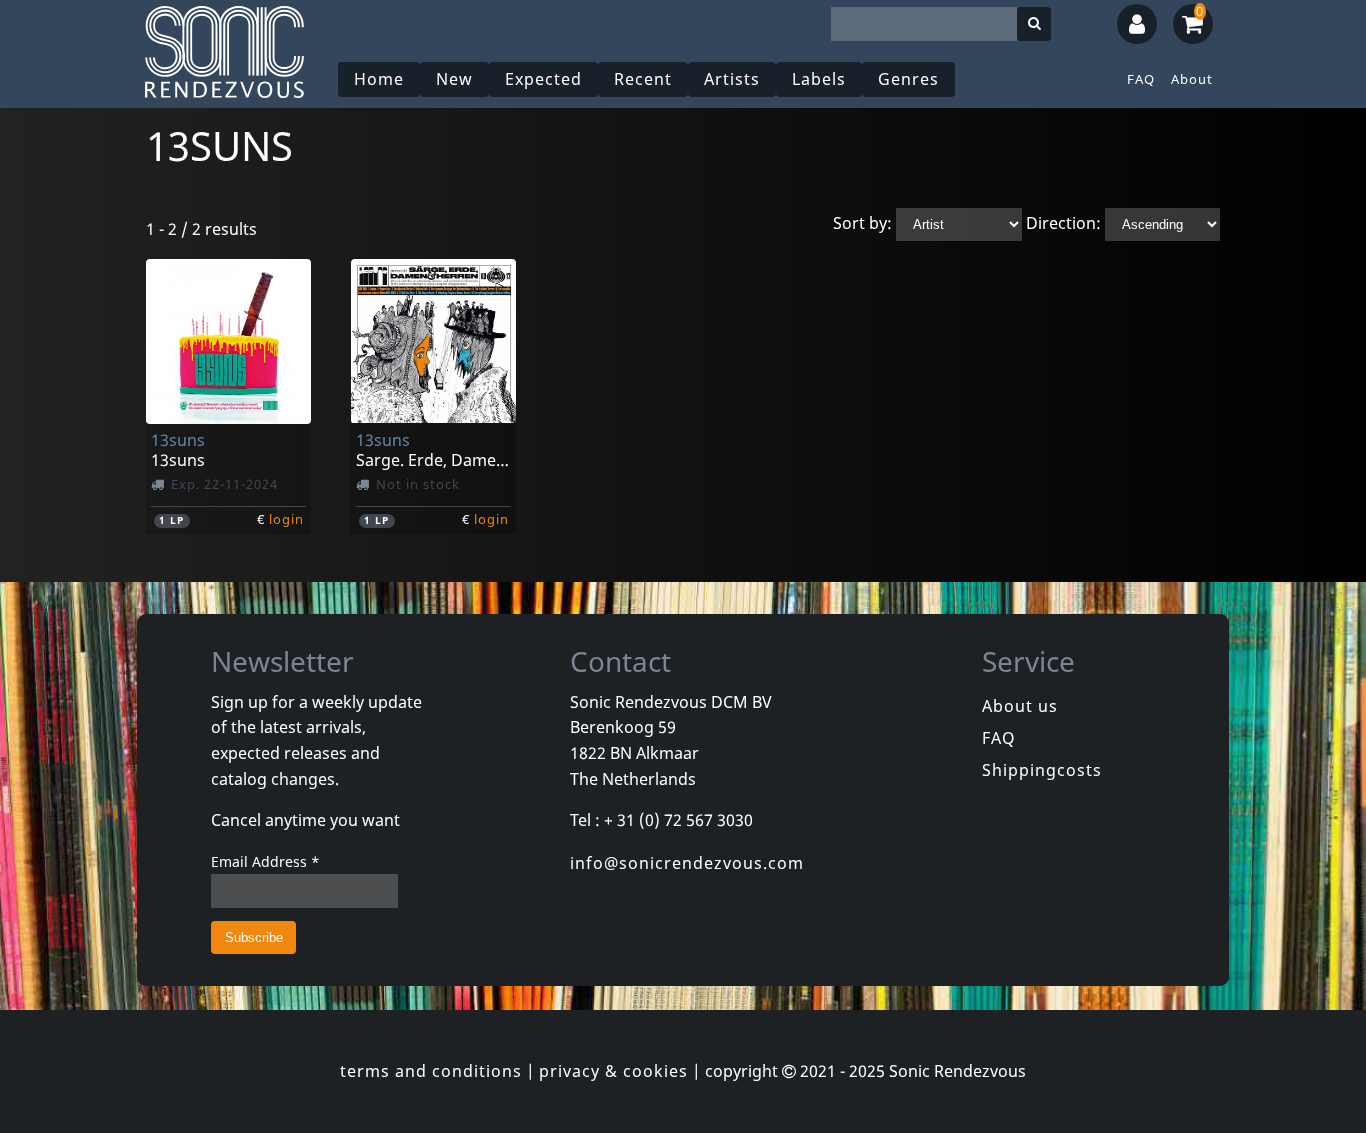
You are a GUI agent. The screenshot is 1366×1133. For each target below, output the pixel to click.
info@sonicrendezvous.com (687, 863)
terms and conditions (431, 1071)
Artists (732, 79)
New (454, 79)
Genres (908, 79)
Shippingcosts (1042, 770)
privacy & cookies (613, 1071)
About (1192, 79)
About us (1020, 706)
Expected (543, 79)
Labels (819, 79)
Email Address (265, 861)
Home (379, 79)
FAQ (1141, 79)
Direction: (1063, 223)
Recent (643, 79)
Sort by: (862, 223)
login (286, 519)
